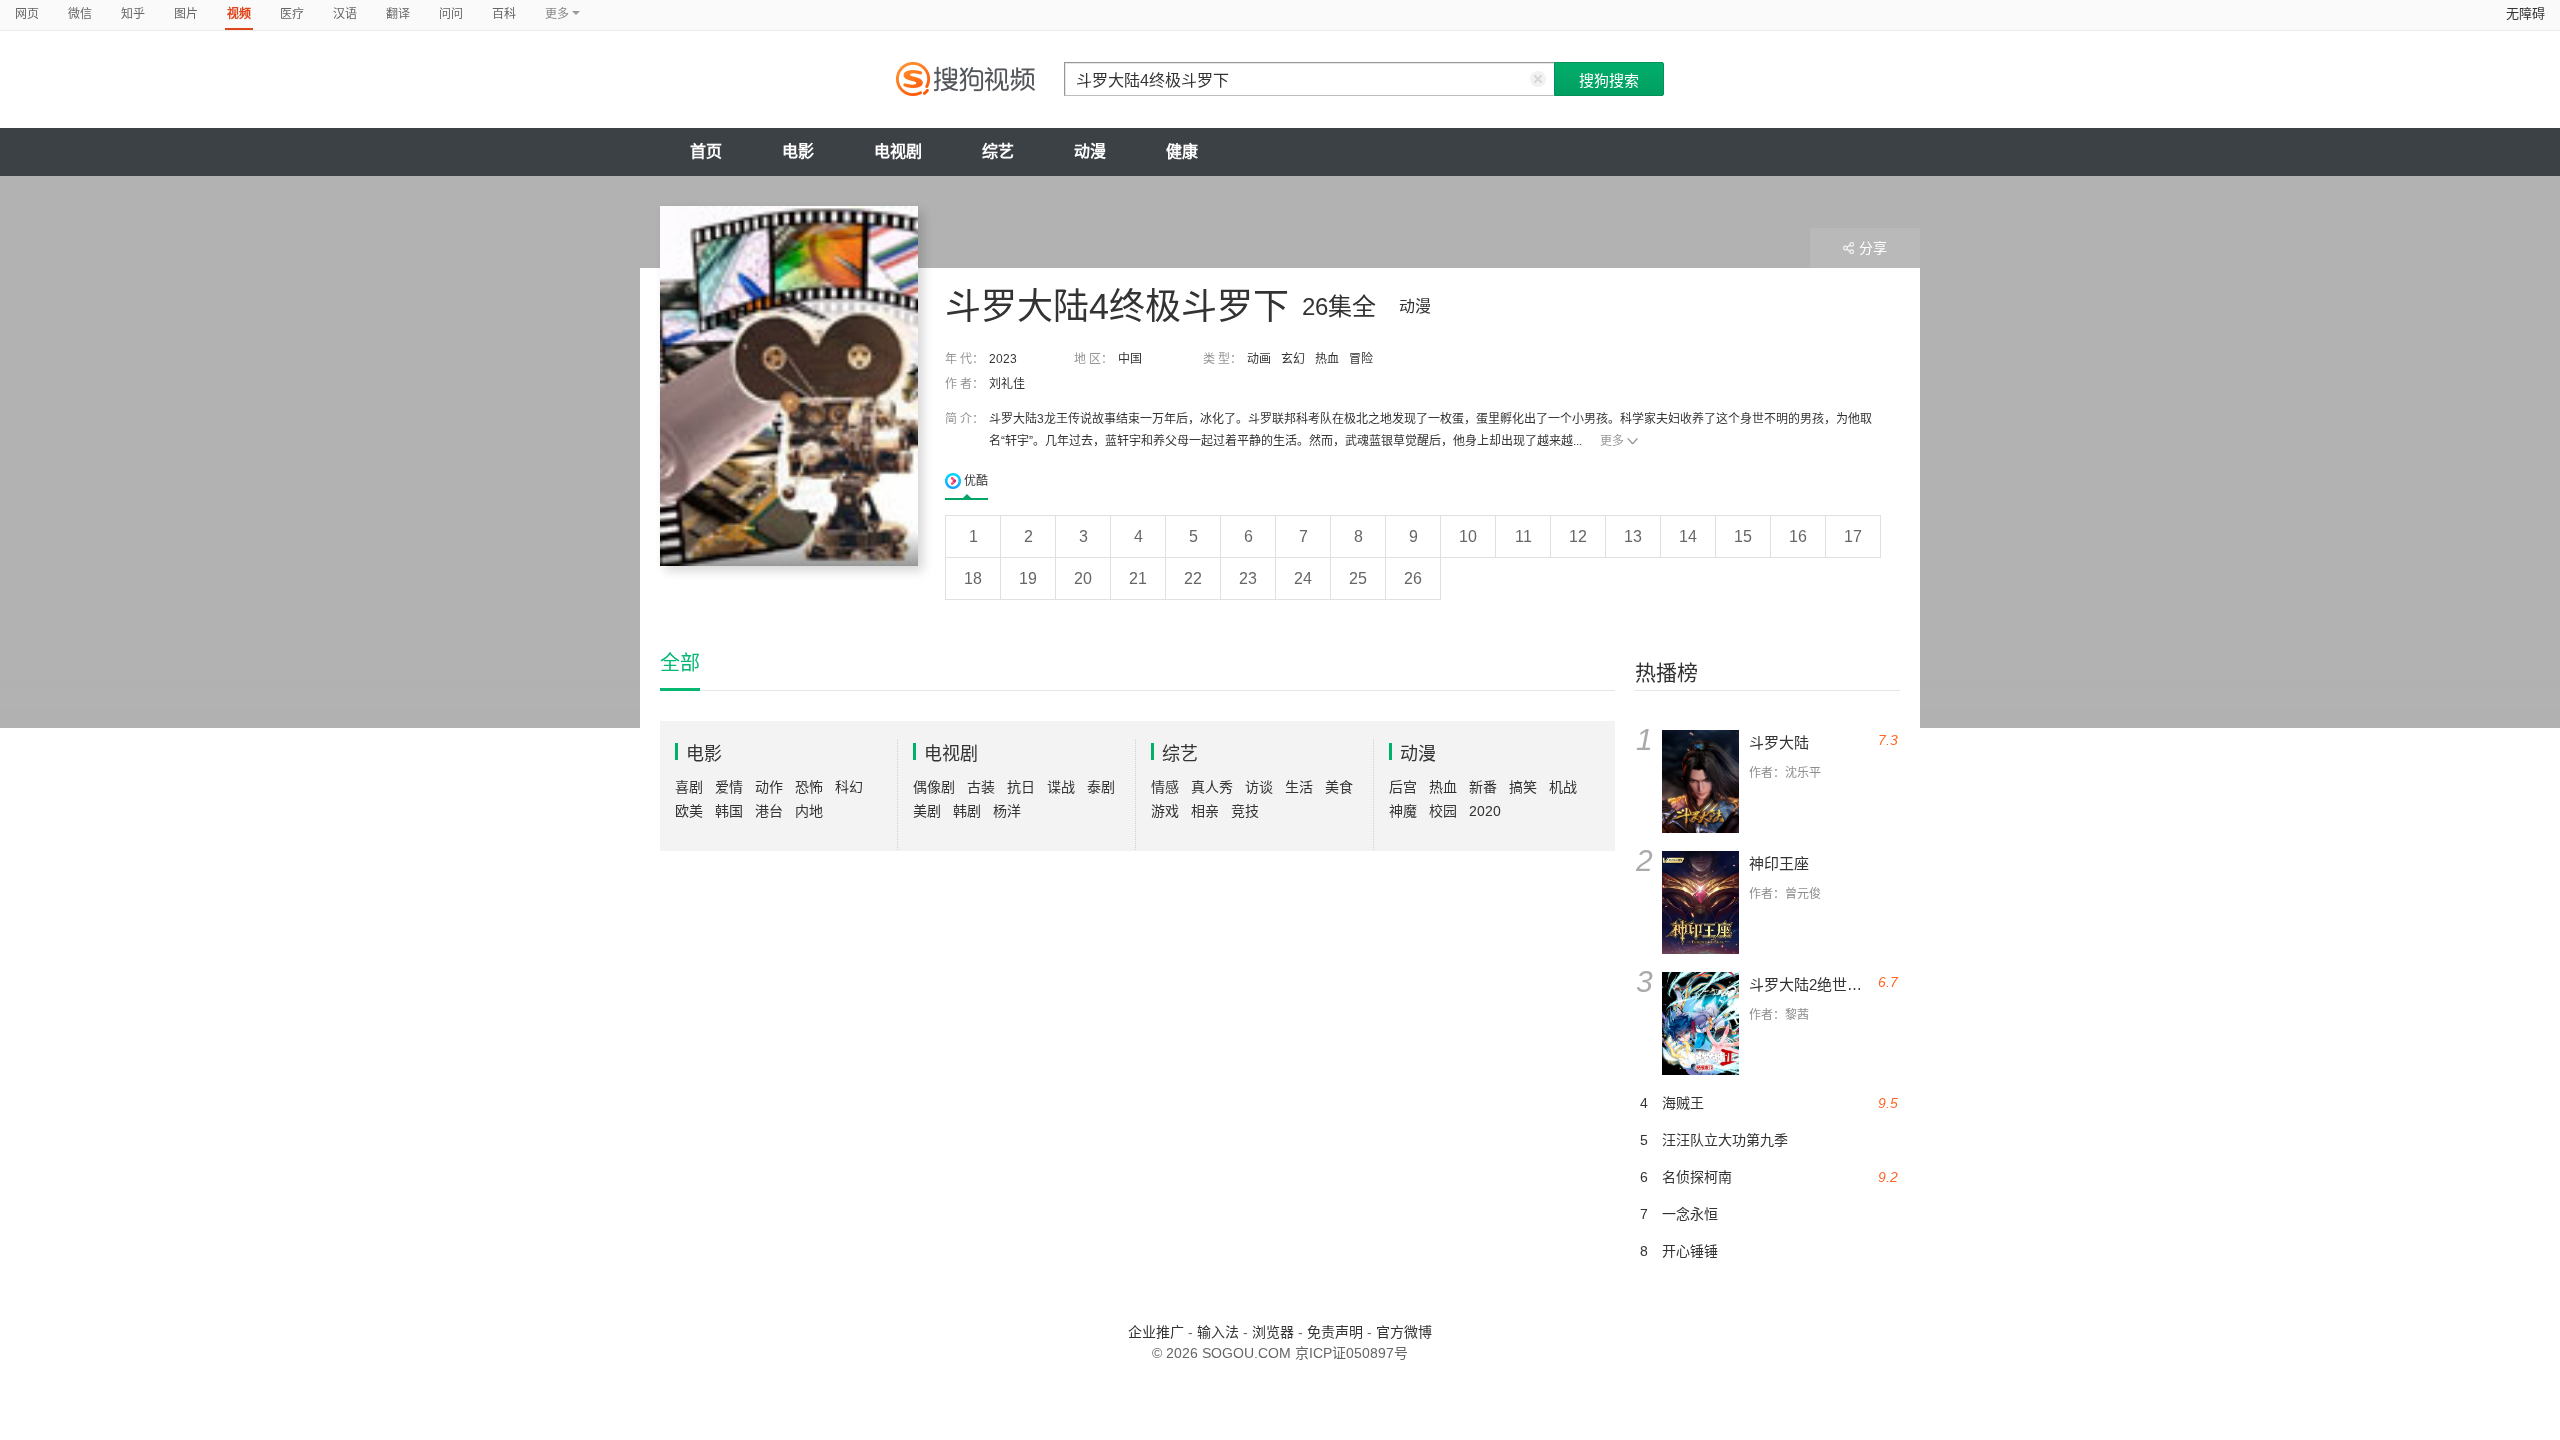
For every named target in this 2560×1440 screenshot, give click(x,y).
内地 (809, 811)
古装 (981, 787)
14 (1688, 536)
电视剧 (898, 151)
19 (1028, 578)
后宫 (1403, 787)
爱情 (729, 787)
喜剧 (689, 787)
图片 (186, 14)
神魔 (1403, 811)
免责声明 (1335, 1332)
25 (1358, 578)
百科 (504, 14)
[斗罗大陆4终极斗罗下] (789, 386)
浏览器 (1273, 1332)
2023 (1003, 359)
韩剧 (967, 811)
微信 (80, 14)
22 (1193, 578)
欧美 (689, 811)
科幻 (849, 787)
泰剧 (1101, 787)
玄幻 (1293, 359)
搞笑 (1523, 787)
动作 (769, 787)
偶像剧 (934, 787)
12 (1578, 536)
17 (1853, 536)
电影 (798, 151)
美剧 (927, 811)
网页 (27, 14)
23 (1248, 578)
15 (1743, 536)
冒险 (1361, 359)
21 (1138, 578)
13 (1633, 536)
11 (1523, 536)
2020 (1485, 811)
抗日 (1021, 787)
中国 (1130, 359)
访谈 (1259, 787)
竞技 (1245, 811)
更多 (1612, 441)
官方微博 (1404, 1332)
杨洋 (1007, 811)
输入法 (1218, 1332)
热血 (1327, 359)
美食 (1339, 787)
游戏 (1165, 811)
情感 (1165, 787)
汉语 (345, 14)
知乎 (133, 14)
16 (1798, 536)
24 (1303, 578)
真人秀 (1212, 787)
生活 (1299, 787)
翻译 (398, 14)
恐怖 (809, 787)
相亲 (1205, 811)
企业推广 (1156, 1332)
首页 (706, 151)
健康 (1182, 151)
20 (1083, 578)
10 (1468, 536)
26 (1413, 578)
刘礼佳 (1007, 384)
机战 (1563, 787)
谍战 (1061, 787)
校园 (1443, 811)
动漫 (1090, 151)
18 (973, 578)
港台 (769, 811)
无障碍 (2525, 13)
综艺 (998, 151)
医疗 (292, 14)
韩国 (729, 811)
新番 (1483, 787)
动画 (1259, 359)
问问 (451, 14)
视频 (239, 14)
